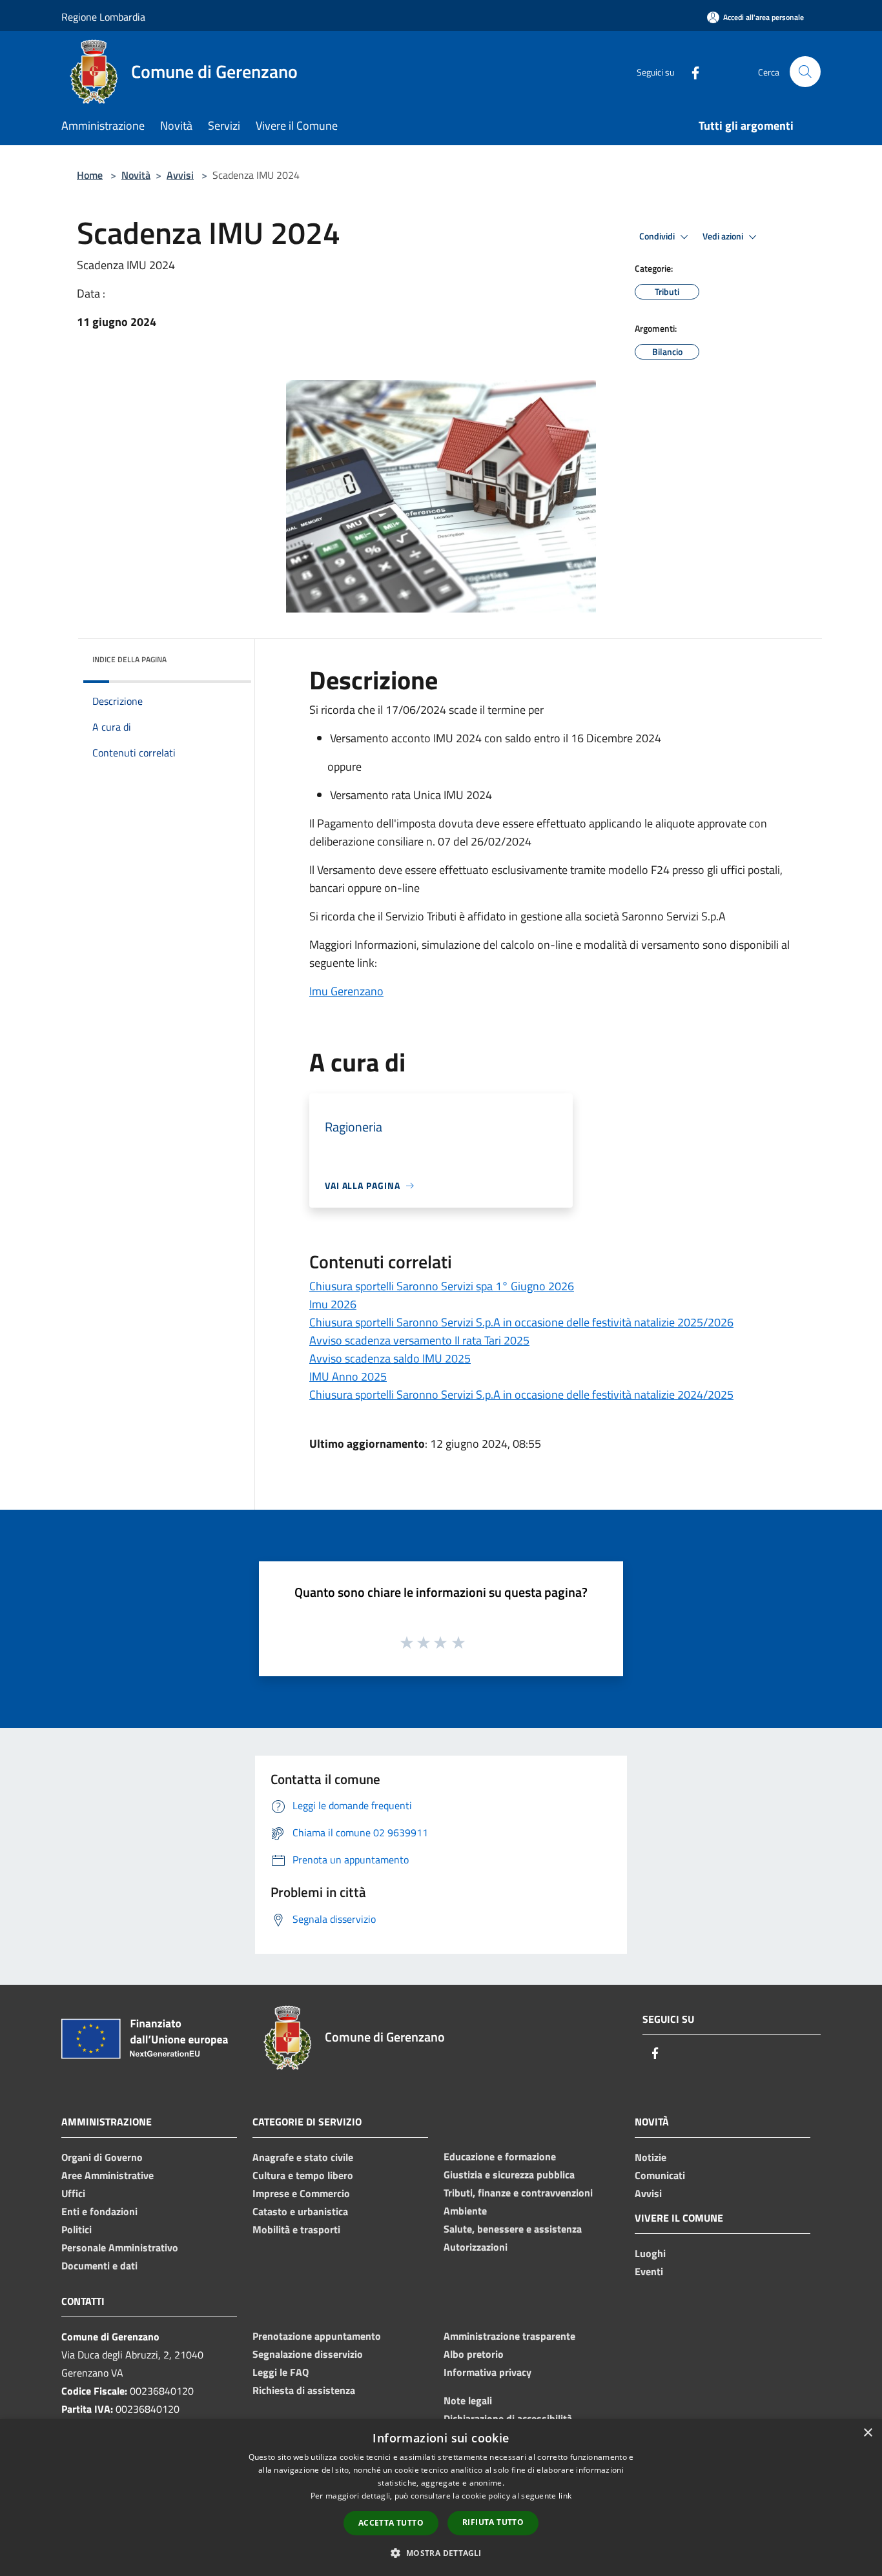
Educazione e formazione (500, 2156)
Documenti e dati (99, 2266)
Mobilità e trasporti (296, 2229)
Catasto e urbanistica (300, 2211)
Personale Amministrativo (120, 2247)
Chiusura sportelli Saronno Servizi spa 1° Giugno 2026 (442, 1286)
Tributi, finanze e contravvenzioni (518, 2193)
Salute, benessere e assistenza (513, 2229)
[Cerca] (805, 72)
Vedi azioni (724, 236)
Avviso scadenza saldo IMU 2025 (390, 1358)
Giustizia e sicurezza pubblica (509, 2175)
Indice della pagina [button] (129, 659)
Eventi (649, 2271)
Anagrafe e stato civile (303, 2157)
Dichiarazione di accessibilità (508, 2419)
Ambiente (465, 2211)
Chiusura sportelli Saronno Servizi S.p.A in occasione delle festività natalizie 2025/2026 (521, 1322)
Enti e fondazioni (99, 2211)
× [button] (867, 2433)
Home (90, 175)
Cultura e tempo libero (303, 2175)
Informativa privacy (487, 2372)
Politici (77, 2229)
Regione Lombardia (103, 17)
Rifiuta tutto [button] (493, 2522)
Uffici (73, 2193)
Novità (136, 175)
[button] (441, 2553)
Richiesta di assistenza (304, 2390)
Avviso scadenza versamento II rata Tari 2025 (419, 1340)
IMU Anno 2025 (348, 1376)
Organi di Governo (102, 2157)
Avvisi (180, 175)
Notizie (651, 2157)
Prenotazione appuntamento (317, 2336)
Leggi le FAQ (281, 2372)
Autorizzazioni (476, 2247)
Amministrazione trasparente (509, 2336)
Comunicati (660, 2175)
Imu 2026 (333, 1304)
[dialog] (441, 2498)
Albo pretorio (474, 2354)
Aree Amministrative (108, 2175)
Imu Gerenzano (346, 991)
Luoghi (650, 2253)
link (565, 2496)
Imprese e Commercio (301, 2193)
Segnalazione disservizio (308, 2354)
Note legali (468, 2400)
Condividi (658, 236)
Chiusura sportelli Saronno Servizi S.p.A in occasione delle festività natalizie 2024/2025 (521, 1394)
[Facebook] (690, 71)
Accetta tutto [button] (391, 2523)
